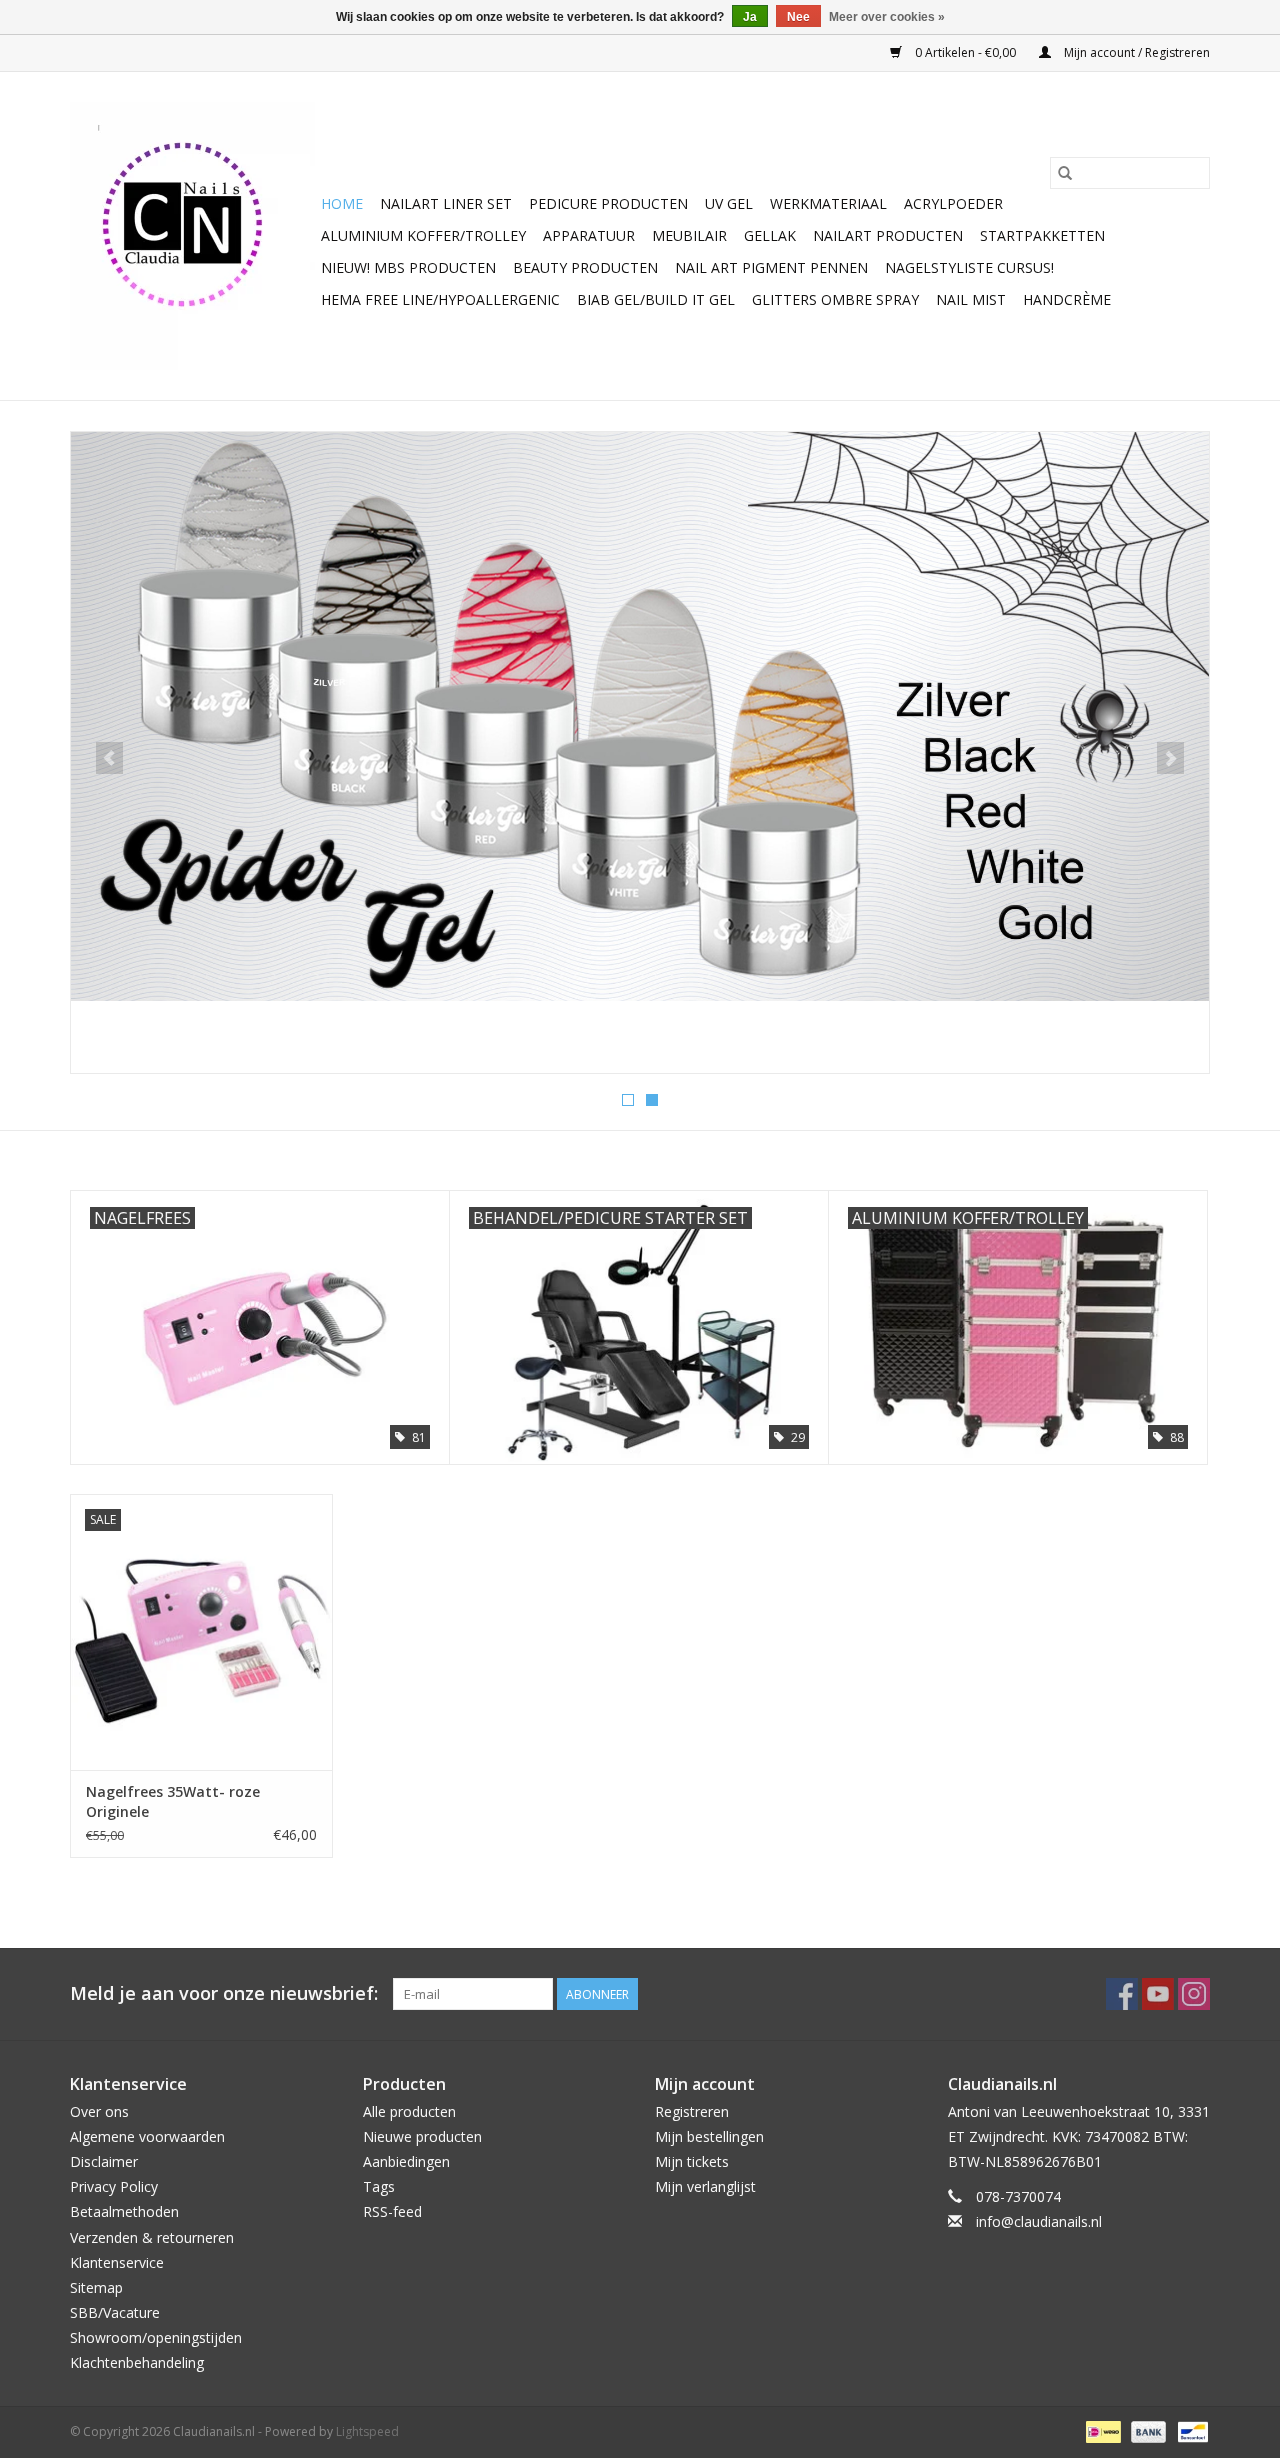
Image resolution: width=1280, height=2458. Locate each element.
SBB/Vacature (115, 2312)
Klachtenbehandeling (137, 2362)
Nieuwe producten (422, 2136)
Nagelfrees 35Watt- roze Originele (173, 1801)
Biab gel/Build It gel (656, 299)
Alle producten (409, 2111)
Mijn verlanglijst (705, 2186)
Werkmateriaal (828, 203)
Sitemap (96, 2287)
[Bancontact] (1189, 2430)
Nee (798, 17)
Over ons (99, 2111)
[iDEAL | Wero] (1101, 2430)
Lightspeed (367, 2431)
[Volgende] (1170, 758)
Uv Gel (729, 203)
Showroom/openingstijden (156, 2337)
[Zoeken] (1065, 173)
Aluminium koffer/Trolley (423, 235)
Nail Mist (971, 299)
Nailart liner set (446, 203)
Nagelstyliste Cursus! (969, 267)
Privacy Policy (114, 2186)
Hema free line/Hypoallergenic (440, 299)
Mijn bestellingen (709, 2136)
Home (342, 203)
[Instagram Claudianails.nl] (1194, 1994)
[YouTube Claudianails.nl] (1158, 1994)
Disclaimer (104, 2161)
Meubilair (689, 235)
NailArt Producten (888, 235)
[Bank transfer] (1146, 2430)
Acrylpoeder (953, 203)
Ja (750, 17)
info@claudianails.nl (1039, 2221)
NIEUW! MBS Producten (408, 267)
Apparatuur (589, 235)
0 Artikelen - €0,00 (965, 52)
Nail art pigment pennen (771, 267)
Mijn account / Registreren (1135, 52)
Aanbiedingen (406, 2161)
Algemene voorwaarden (147, 2136)
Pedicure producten (608, 203)
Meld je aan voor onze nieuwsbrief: (224, 1993)
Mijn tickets (692, 2161)
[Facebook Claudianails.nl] (1122, 1994)
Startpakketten (1042, 235)
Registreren (692, 2111)
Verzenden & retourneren (152, 2237)
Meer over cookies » (887, 17)
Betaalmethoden (124, 2211)
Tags (379, 2186)
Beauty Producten (585, 267)
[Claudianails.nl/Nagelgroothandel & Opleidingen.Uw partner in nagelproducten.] (192, 236)
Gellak (770, 235)
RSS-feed (392, 2211)
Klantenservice (117, 2262)
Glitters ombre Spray (835, 299)
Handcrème (1067, 299)
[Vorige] (109, 758)
